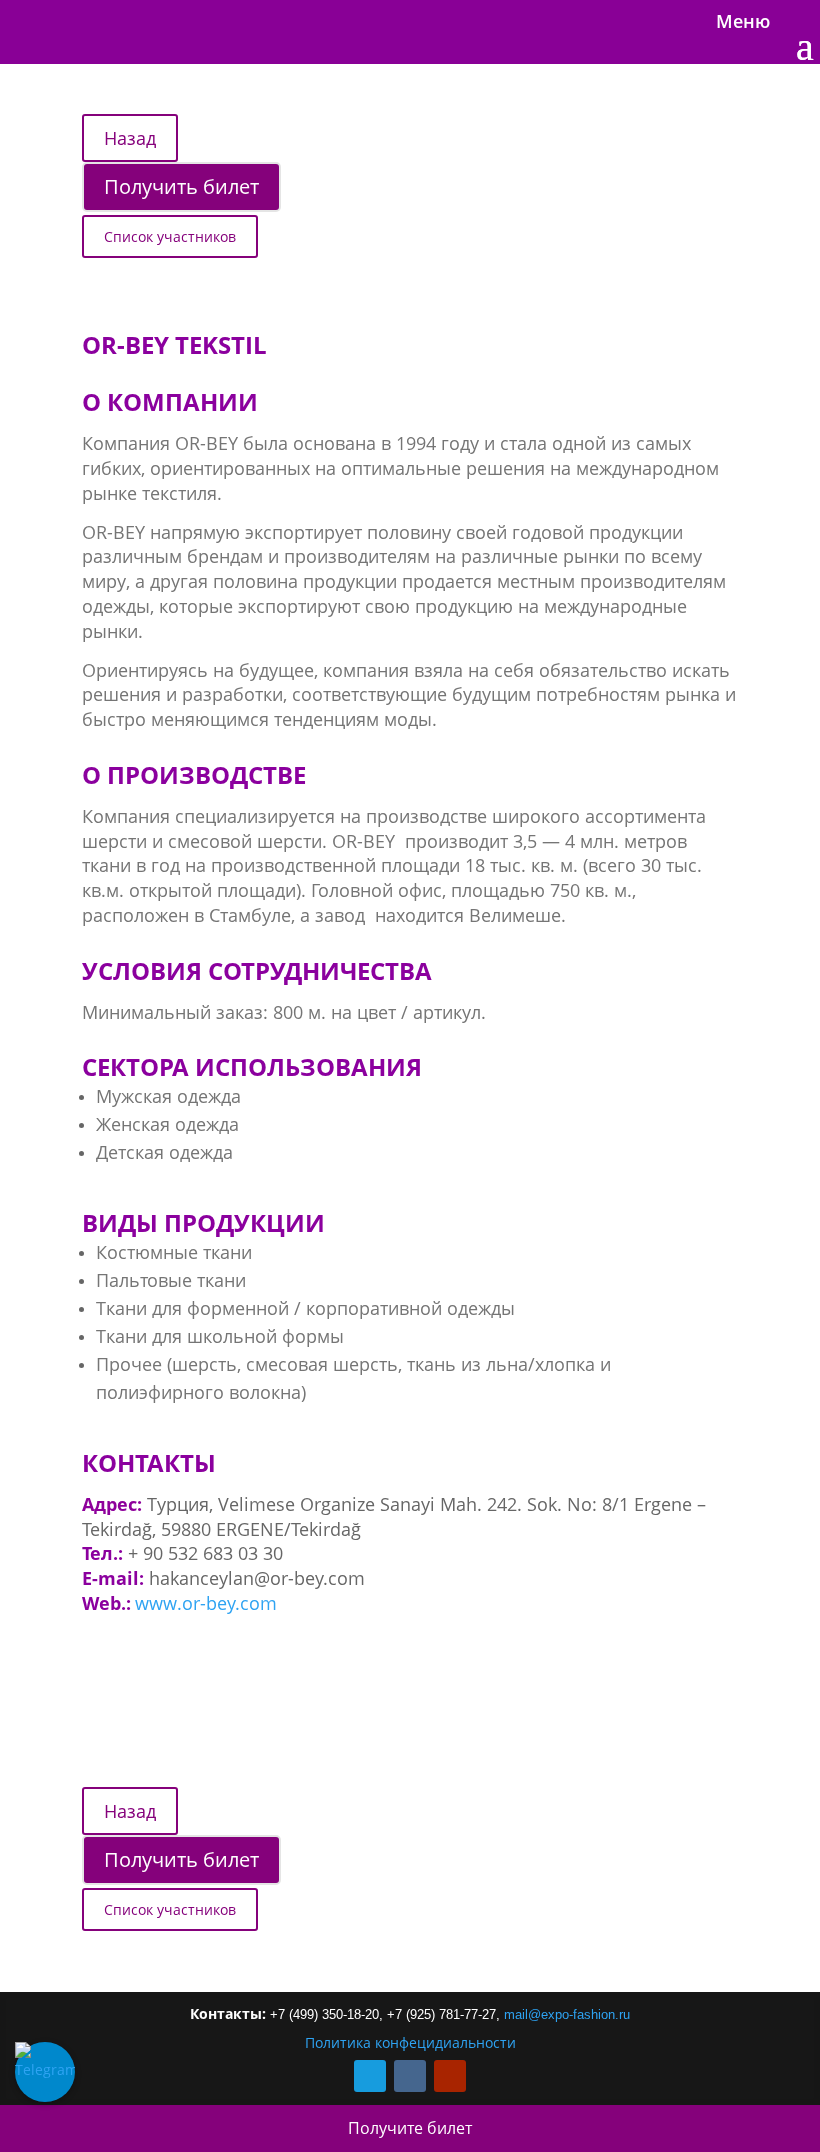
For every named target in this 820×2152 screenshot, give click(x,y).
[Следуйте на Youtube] (450, 2076)
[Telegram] (45, 2072)
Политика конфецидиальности (410, 2042)
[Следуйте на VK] (410, 2076)
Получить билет (181, 186)
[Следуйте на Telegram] (370, 2076)
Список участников (170, 236)
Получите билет (410, 2128)
